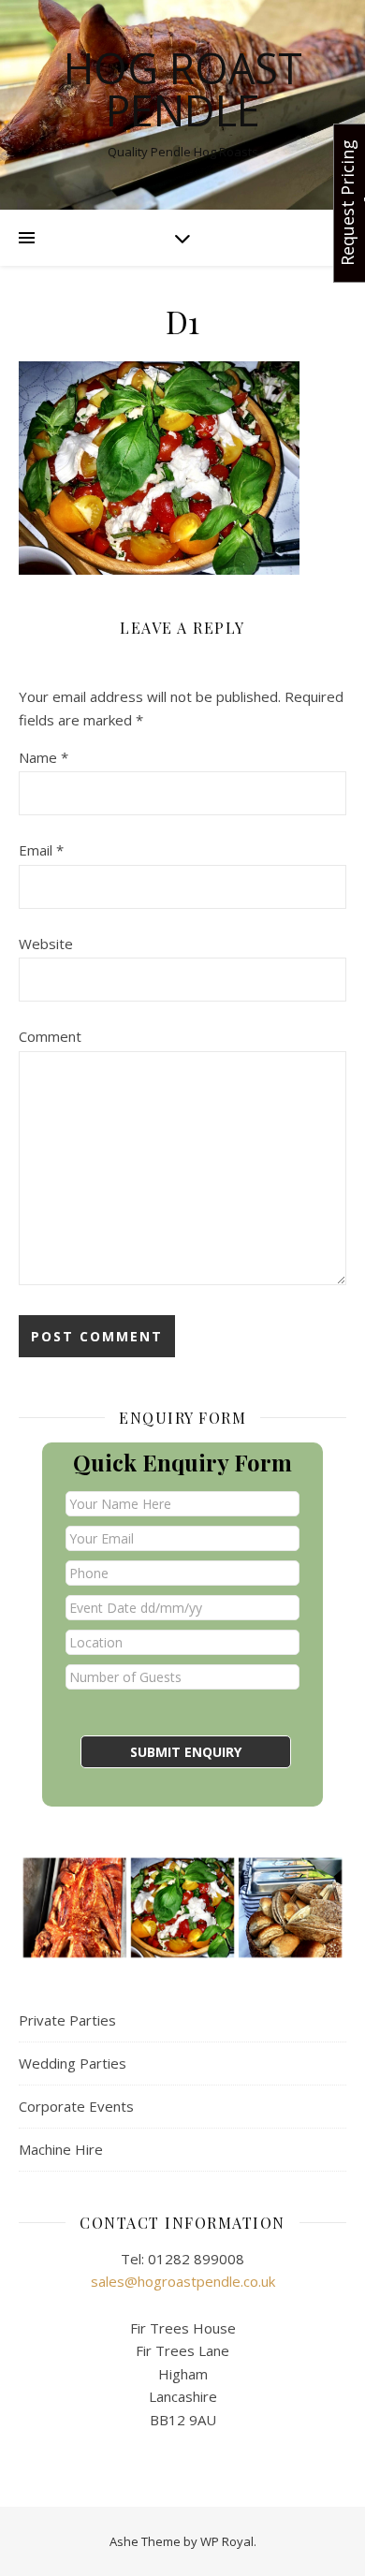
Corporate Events (76, 2106)
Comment (50, 1036)
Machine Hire (61, 2149)
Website (46, 944)
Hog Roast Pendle (183, 89)
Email (41, 850)
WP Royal (227, 2541)
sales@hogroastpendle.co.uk (183, 2281)
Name (44, 757)
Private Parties (67, 2020)
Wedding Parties (73, 2063)
